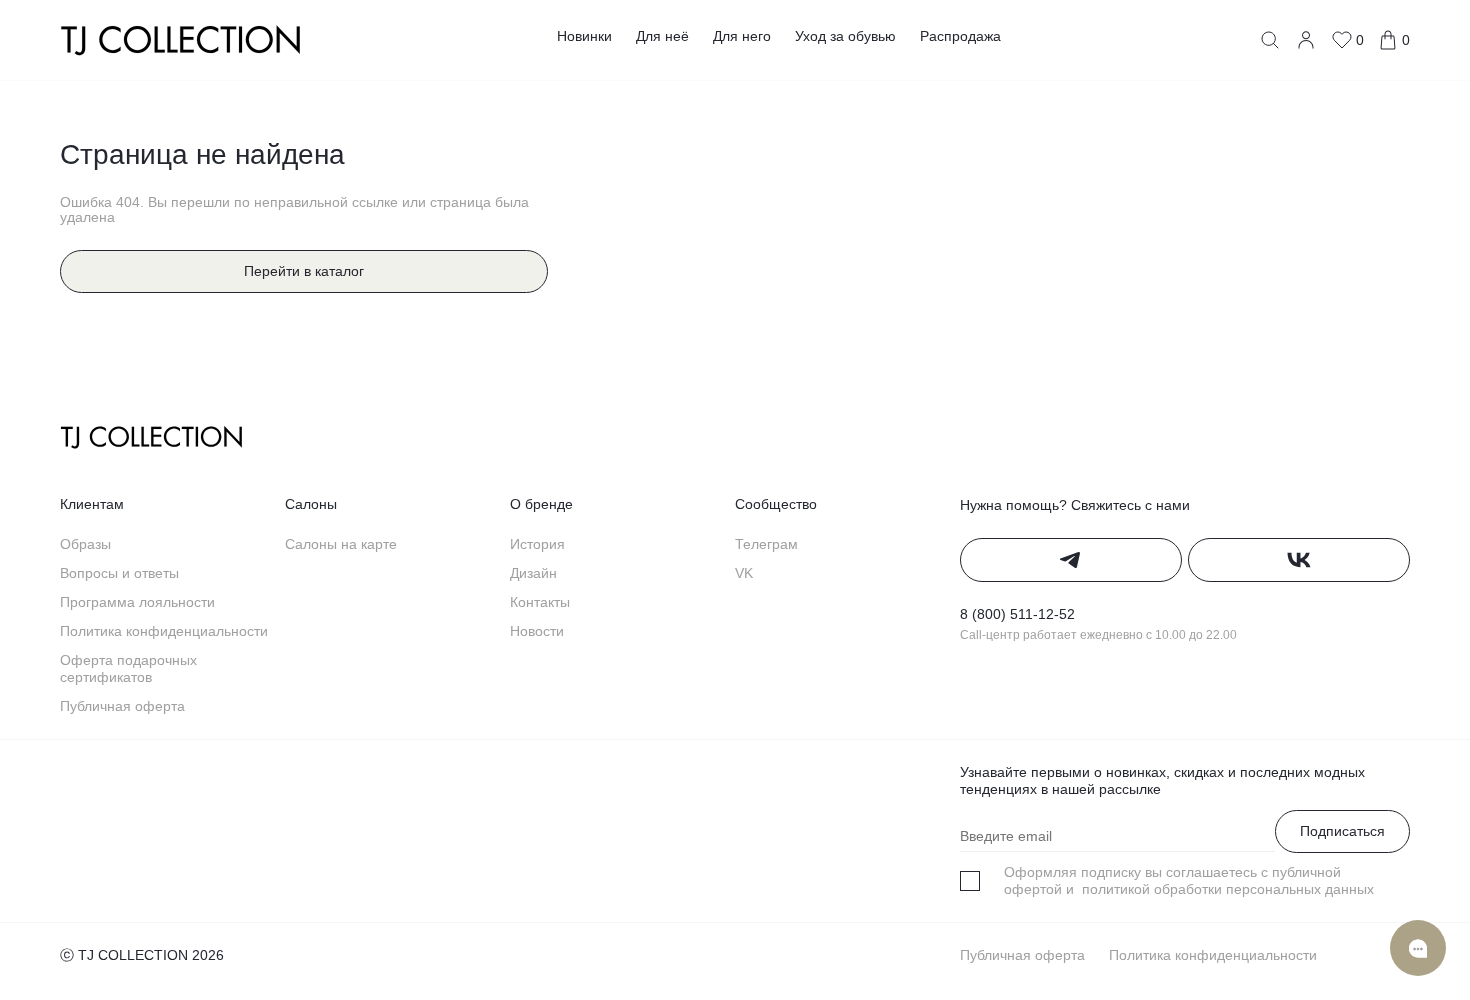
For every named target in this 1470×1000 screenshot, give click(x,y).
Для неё (662, 36)
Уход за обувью (845, 36)
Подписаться (1342, 831)
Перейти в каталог (304, 271)
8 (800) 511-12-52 (1017, 614)
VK (744, 573)
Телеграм (766, 544)
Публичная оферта (122, 706)
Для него (742, 36)
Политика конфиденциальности (164, 631)
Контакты (540, 602)
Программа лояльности (137, 602)
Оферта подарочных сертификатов (128, 668)
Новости (537, 631)
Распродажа (960, 36)
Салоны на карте (341, 544)
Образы (85, 544)
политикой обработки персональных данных (1226, 889)
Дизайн (533, 573)
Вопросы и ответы (119, 573)
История (537, 544)
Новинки (584, 36)
